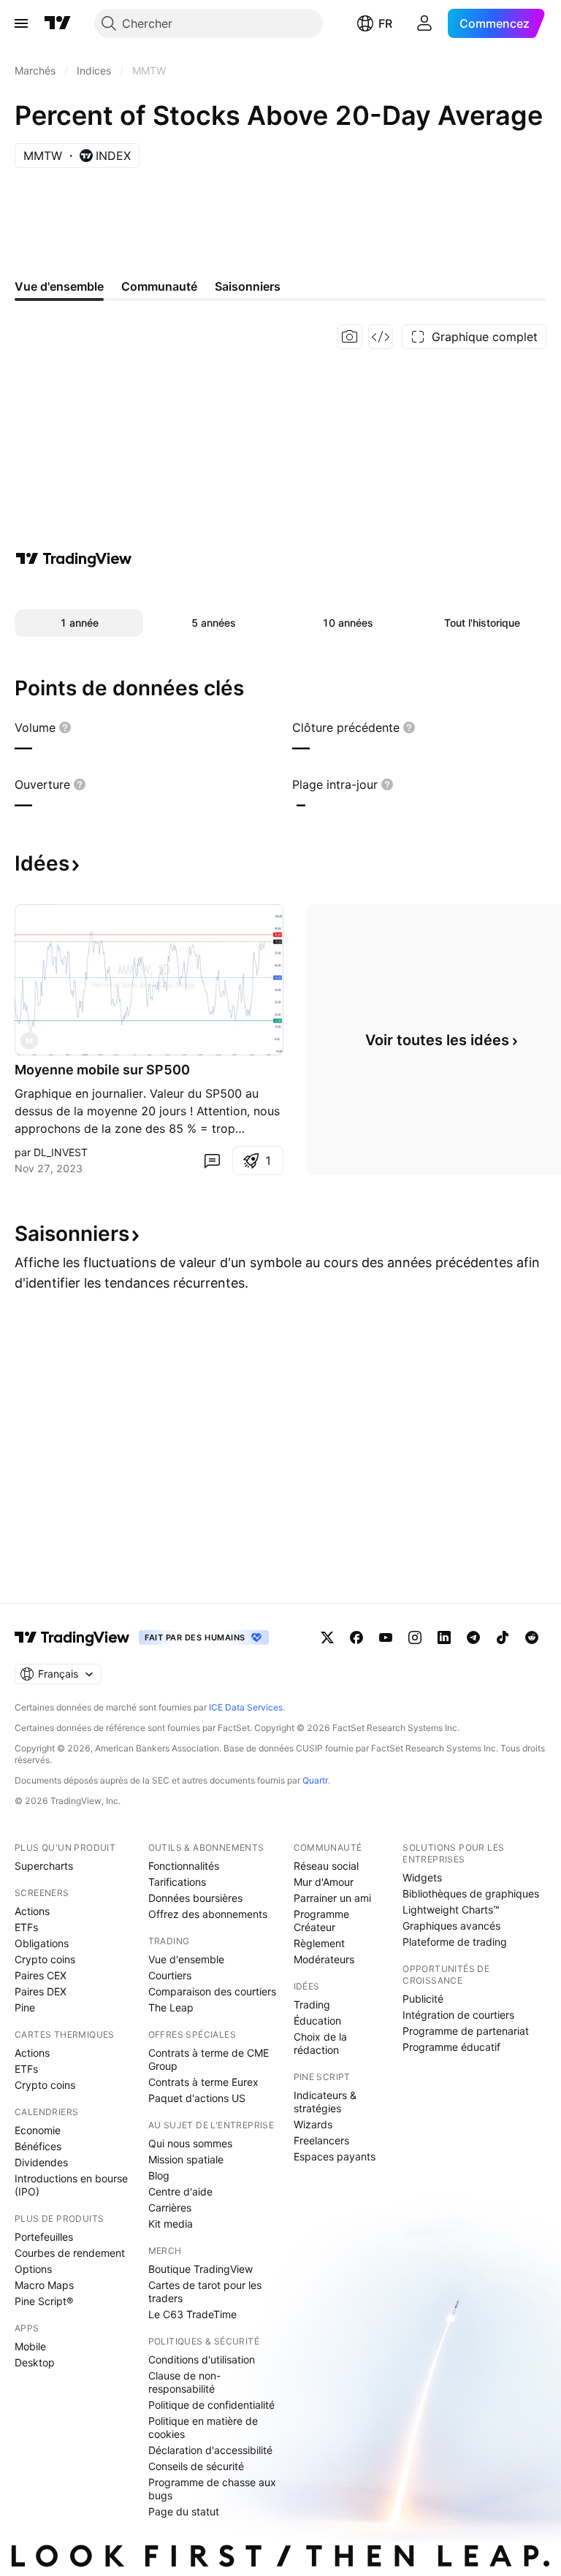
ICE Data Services (246, 1707)
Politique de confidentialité (211, 2405)
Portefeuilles (44, 2237)
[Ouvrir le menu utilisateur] (424, 23)
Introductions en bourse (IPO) (71, 2185)
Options (33, 2269)
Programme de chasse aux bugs (212, 2489)
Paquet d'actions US (197, 2098)
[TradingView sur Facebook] (356, 1637)
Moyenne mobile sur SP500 (102, 1070)
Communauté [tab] (159, 286)
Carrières (170, 2208)
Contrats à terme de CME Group (209, 2059)
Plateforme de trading (455, 1942)
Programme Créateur (321, 1920)
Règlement (319, 1943)
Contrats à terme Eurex (203, 2082)
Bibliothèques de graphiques (471, 1893)
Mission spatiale (186, 2159)
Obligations (42, 1943)
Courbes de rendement (70, 2253)
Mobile (30, 2346)
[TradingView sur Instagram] (415, 1637)
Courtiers (170, 1975)
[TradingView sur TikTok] (503, 1637)
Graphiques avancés (451, 1926)
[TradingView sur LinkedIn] (444, 1637)
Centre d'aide (180, 2191)
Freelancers (321, 2140)
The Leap (171, 2007)
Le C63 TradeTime (192, 2314)
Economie (38, 2130)
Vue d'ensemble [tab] (59, 286)
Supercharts (44, 1866)
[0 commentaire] (212, 1161)
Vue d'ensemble (186, 1959)
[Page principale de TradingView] (58, 23)
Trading (312, 2004)
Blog (159, 2175)
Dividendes (41, 2162)
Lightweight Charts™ (451, 1910)
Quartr (315, 1780)
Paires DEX (41, 1991)
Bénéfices (38, 2146)
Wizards (313, 2124)
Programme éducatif (451, 2047)
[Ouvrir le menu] (21, 23)
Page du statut (184, 2511)
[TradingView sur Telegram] (473, 1637)
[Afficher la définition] (65, 727)
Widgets (422, 1877)
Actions (32, 1911)
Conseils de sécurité (196, 2466)
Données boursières (195, 1898)
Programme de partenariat (466, 2031)
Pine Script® (44, 2301)
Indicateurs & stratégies (325, 2102)
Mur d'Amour (324, 1882)
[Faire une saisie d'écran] (350, 337)
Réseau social (326, 1866)
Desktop (35, 2362)
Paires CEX (41, 1975)
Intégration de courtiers (458, 2015)
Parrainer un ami (332, 1898)
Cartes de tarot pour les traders (205, 2292)
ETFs (26, 1927)
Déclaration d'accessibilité (210, 2450)
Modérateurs (324, 1959)
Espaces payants (335, 2156)
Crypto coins (45, 1959)
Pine (25, 2007)
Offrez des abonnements (208, 1914)
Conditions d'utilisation (202, 2359)
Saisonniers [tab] (248, 286)
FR (385, 23)
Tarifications (177, 1882)
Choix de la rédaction (320, 2043)
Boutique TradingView (201, 2269)
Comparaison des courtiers (212, 1991)
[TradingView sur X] (327, 1637)
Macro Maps (44, 2285)
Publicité (423, 1999)
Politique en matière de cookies (203, 2427)
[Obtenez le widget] (381, 337)
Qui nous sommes (190, 2143)
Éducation (317, 2021)
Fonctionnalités (184, 1866)
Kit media (171, 2224)
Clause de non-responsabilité (184, 2382)
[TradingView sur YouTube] (386, 1637)
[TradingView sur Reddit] (532, 1637)
